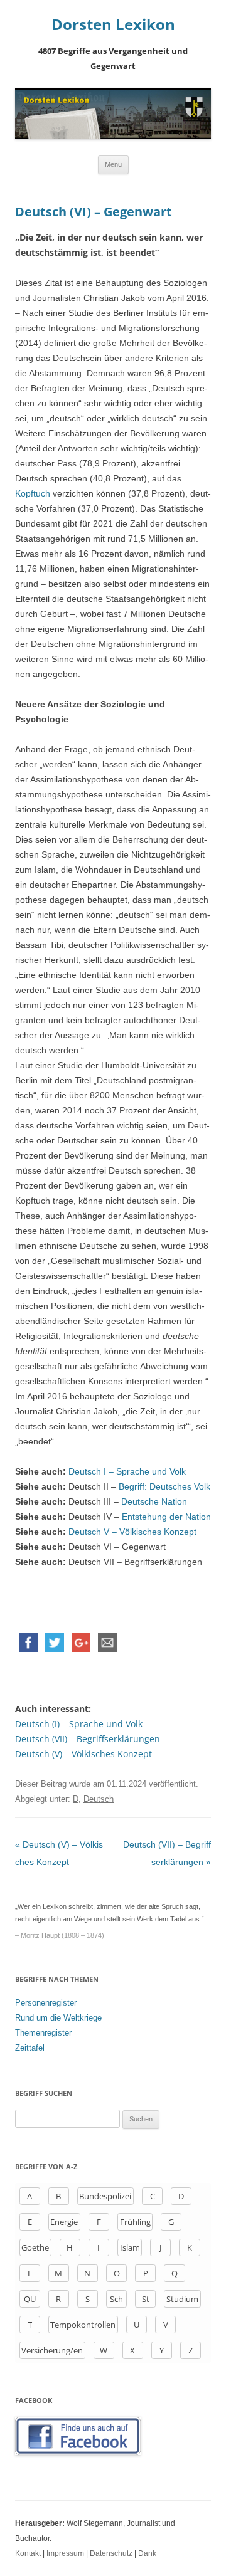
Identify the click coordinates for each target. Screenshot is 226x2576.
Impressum (65, 2553)
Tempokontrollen (83, 2325)
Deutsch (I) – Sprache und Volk (79, 1724)
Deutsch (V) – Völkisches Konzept (83, 1754)
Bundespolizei (105, 2196)
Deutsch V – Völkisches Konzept (132, 1532)
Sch (116, 2299)
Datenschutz (111, 2553)
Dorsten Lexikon (113, 25)
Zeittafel (30, 2048)
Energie (64, 2222)
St (146, 2299)
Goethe (35, 2247)
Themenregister (43, 2033)
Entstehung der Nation (166, 1517)
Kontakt (28, 2553)
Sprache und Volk (151, 1471)
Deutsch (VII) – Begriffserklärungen (88, 1739)
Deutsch (99, 1799)
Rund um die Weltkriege (58, 2018)
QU (30, 2299)
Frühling (135, 2222)
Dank (147, 2553)
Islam (130, 2247)
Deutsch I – (92, 1471)
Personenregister (46, 2003)
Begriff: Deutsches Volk (164, 1486)
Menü (113, 164)
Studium (182, 2299)
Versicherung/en (52, 2350)
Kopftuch (33, 493)
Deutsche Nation (153, 1501)
